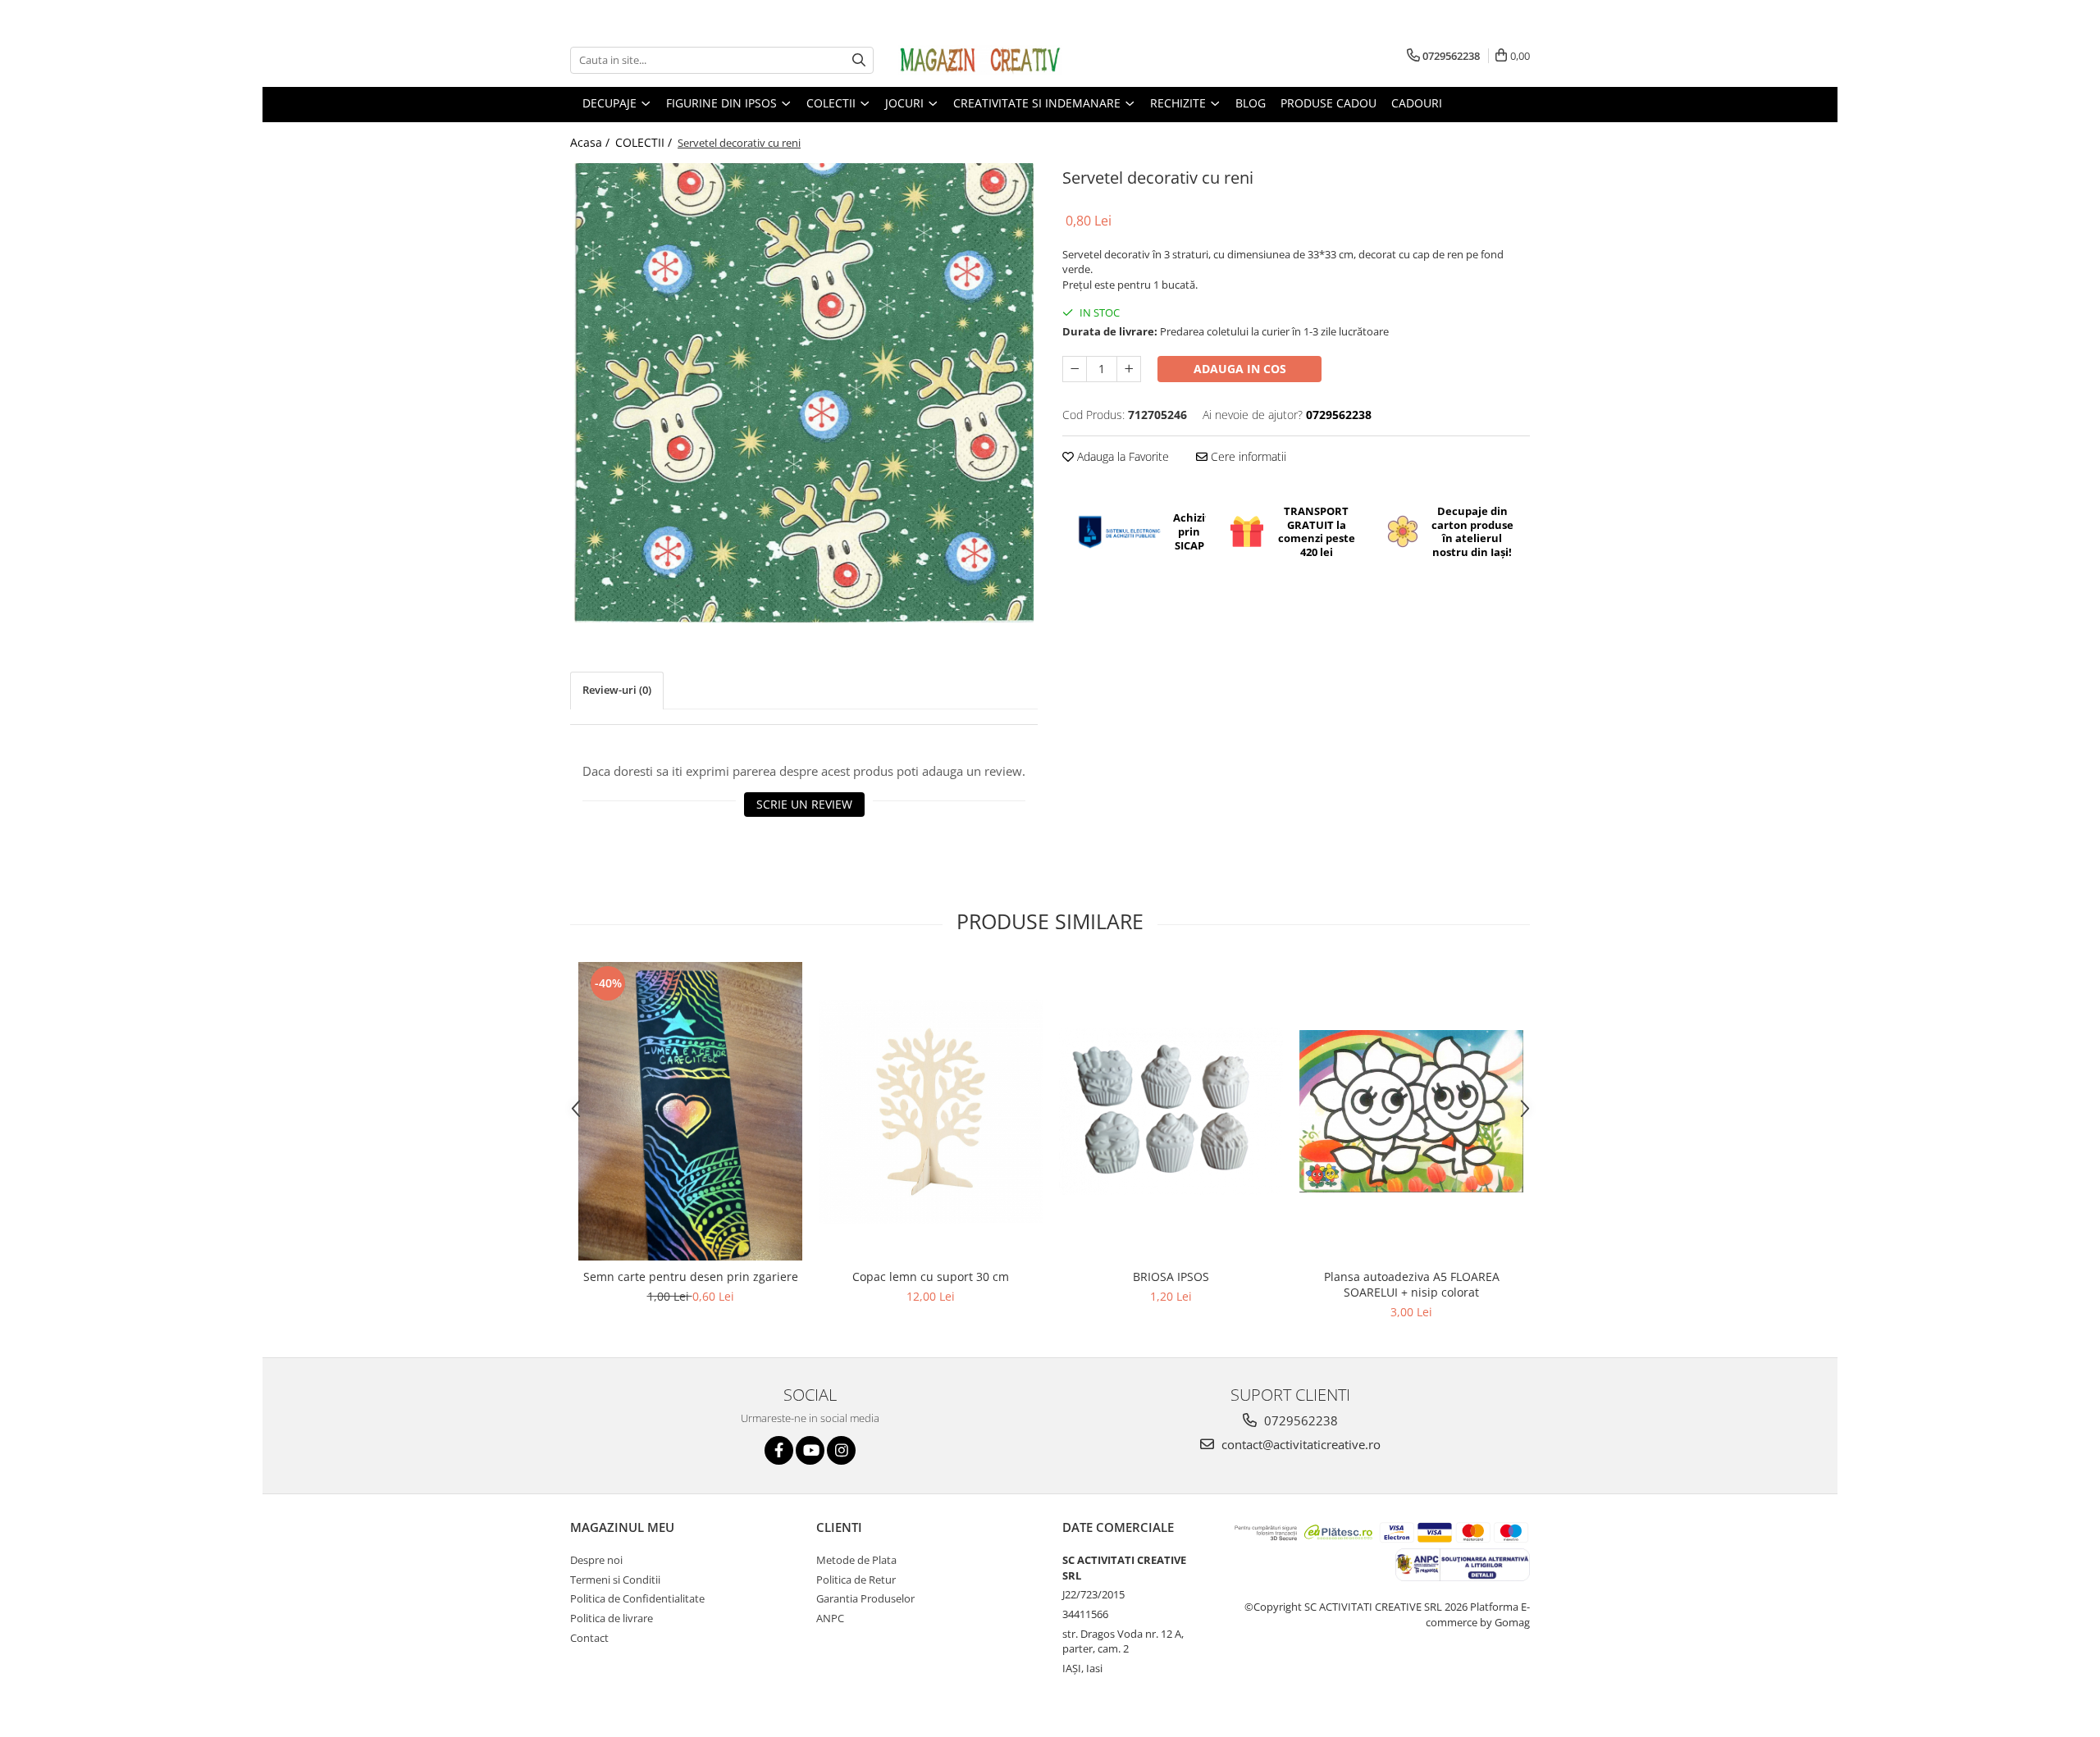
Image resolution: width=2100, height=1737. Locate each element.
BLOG (1251, 103)
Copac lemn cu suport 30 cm (931, 1277)
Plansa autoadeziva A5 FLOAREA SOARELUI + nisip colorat (1412, 1284)
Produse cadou (1328, 103)
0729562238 (1299, 1420)
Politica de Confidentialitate (637, 1598)
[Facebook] (779, 1450)
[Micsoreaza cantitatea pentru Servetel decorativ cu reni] (1075, 369)
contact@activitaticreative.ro (1299, 1444)
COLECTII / (645, 142)
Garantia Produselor (865, 1598)
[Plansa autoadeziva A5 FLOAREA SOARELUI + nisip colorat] (1411, 1111)
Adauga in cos (1240, 369)
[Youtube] (810, 1450)
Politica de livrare (612, 1618)
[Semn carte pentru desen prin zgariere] (690, 1112)
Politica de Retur (856, 1580)
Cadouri (1417, 103)
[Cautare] (859, 60)
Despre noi (596, 1560)
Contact (589, 1638)
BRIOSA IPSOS (1171, 1277)
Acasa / (591, 142)
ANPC (830, 1618)
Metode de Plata (856, 1560)
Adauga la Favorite (1121, 456)
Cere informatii (1247, 456)
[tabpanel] (804, 393)
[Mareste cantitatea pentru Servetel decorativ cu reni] (1129, 369)
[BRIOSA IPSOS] (1171, 1112)
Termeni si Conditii (615, 1580)
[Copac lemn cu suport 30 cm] (931, 1112)
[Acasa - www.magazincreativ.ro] (980, 60)
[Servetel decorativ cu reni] (804, 393)
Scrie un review (804, 804)
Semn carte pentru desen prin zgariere (691, 1277)
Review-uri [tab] (617, 690)
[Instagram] (841, 1450)
